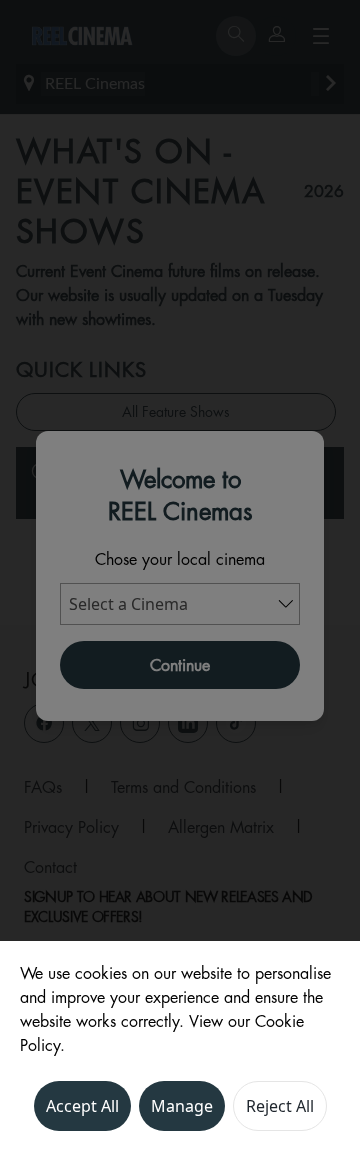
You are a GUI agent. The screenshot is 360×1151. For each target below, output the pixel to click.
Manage (182, 1106)
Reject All (280, 1106)
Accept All (82, 1106)
